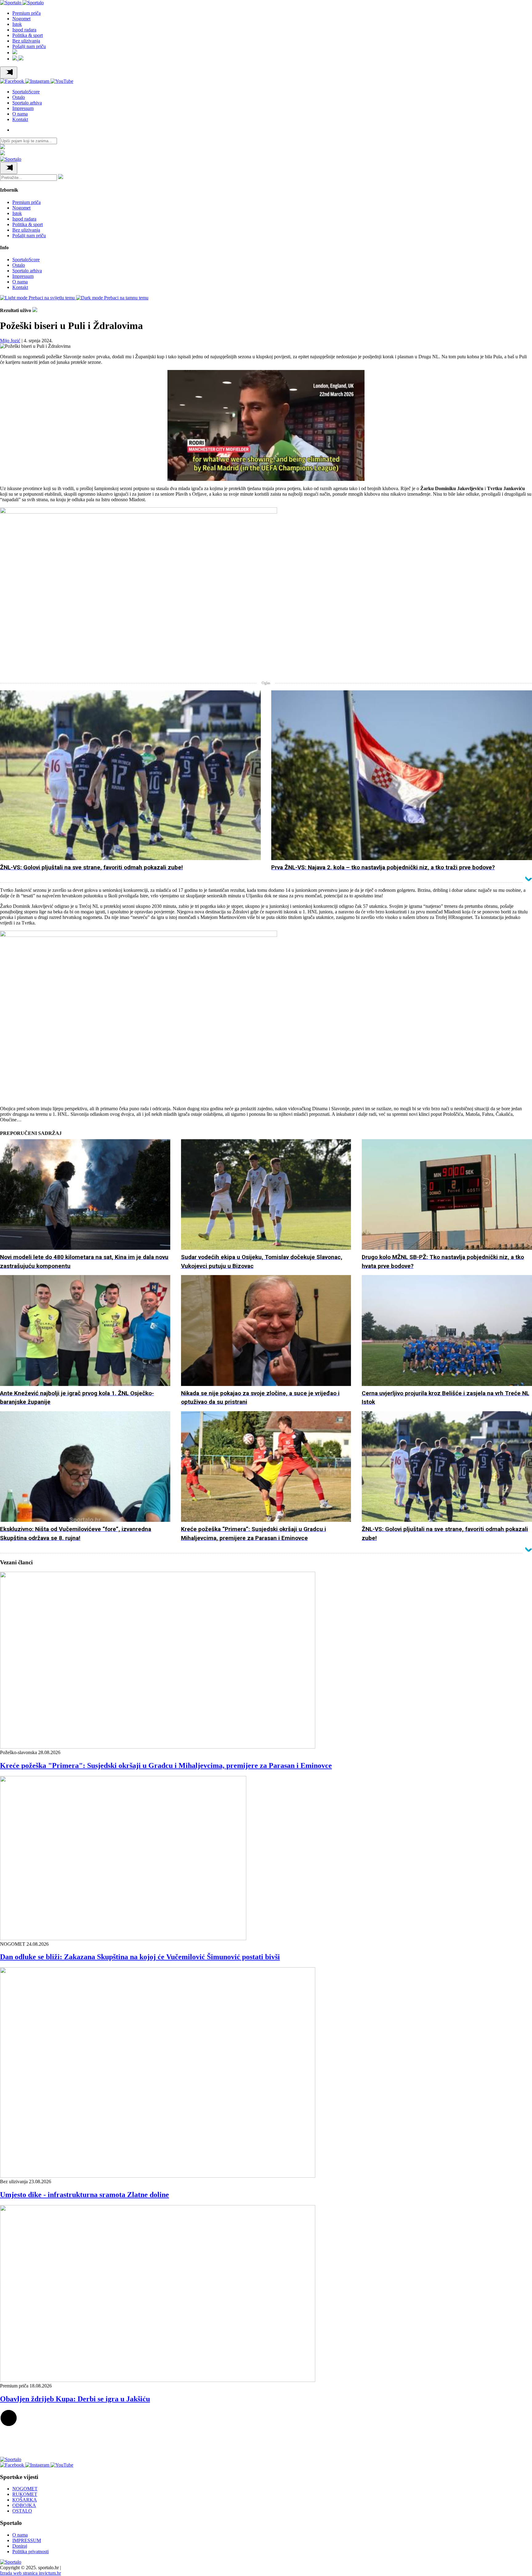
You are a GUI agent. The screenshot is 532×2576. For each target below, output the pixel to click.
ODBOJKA (24, 2505)
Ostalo (19, 97)
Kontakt (20, 119)
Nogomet (21, 19)
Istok (17, 24)
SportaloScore (26, 92)
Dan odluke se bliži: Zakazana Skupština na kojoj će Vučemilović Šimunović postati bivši (140, 1957)
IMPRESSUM (27, 2540)
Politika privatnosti (30, 2552)
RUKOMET (25, 2494)
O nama (20, 114)
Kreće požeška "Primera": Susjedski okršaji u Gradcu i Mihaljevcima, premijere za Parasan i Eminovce (166, 1765)
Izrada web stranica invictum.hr (30, 2573)
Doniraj (20, 2546)
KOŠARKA (25, 2500)
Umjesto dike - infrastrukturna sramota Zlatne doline (85, 2195)
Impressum (23, 108)
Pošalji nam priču (29, 46)
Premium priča (26, 13)
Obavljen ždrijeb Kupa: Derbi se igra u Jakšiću (75, 2399)
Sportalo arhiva (27, 103)
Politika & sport (28, 35)
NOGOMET (25, 2489)
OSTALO (22, 2511)
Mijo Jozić (10, 341)
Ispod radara (24, 30)
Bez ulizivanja (26, 41)
